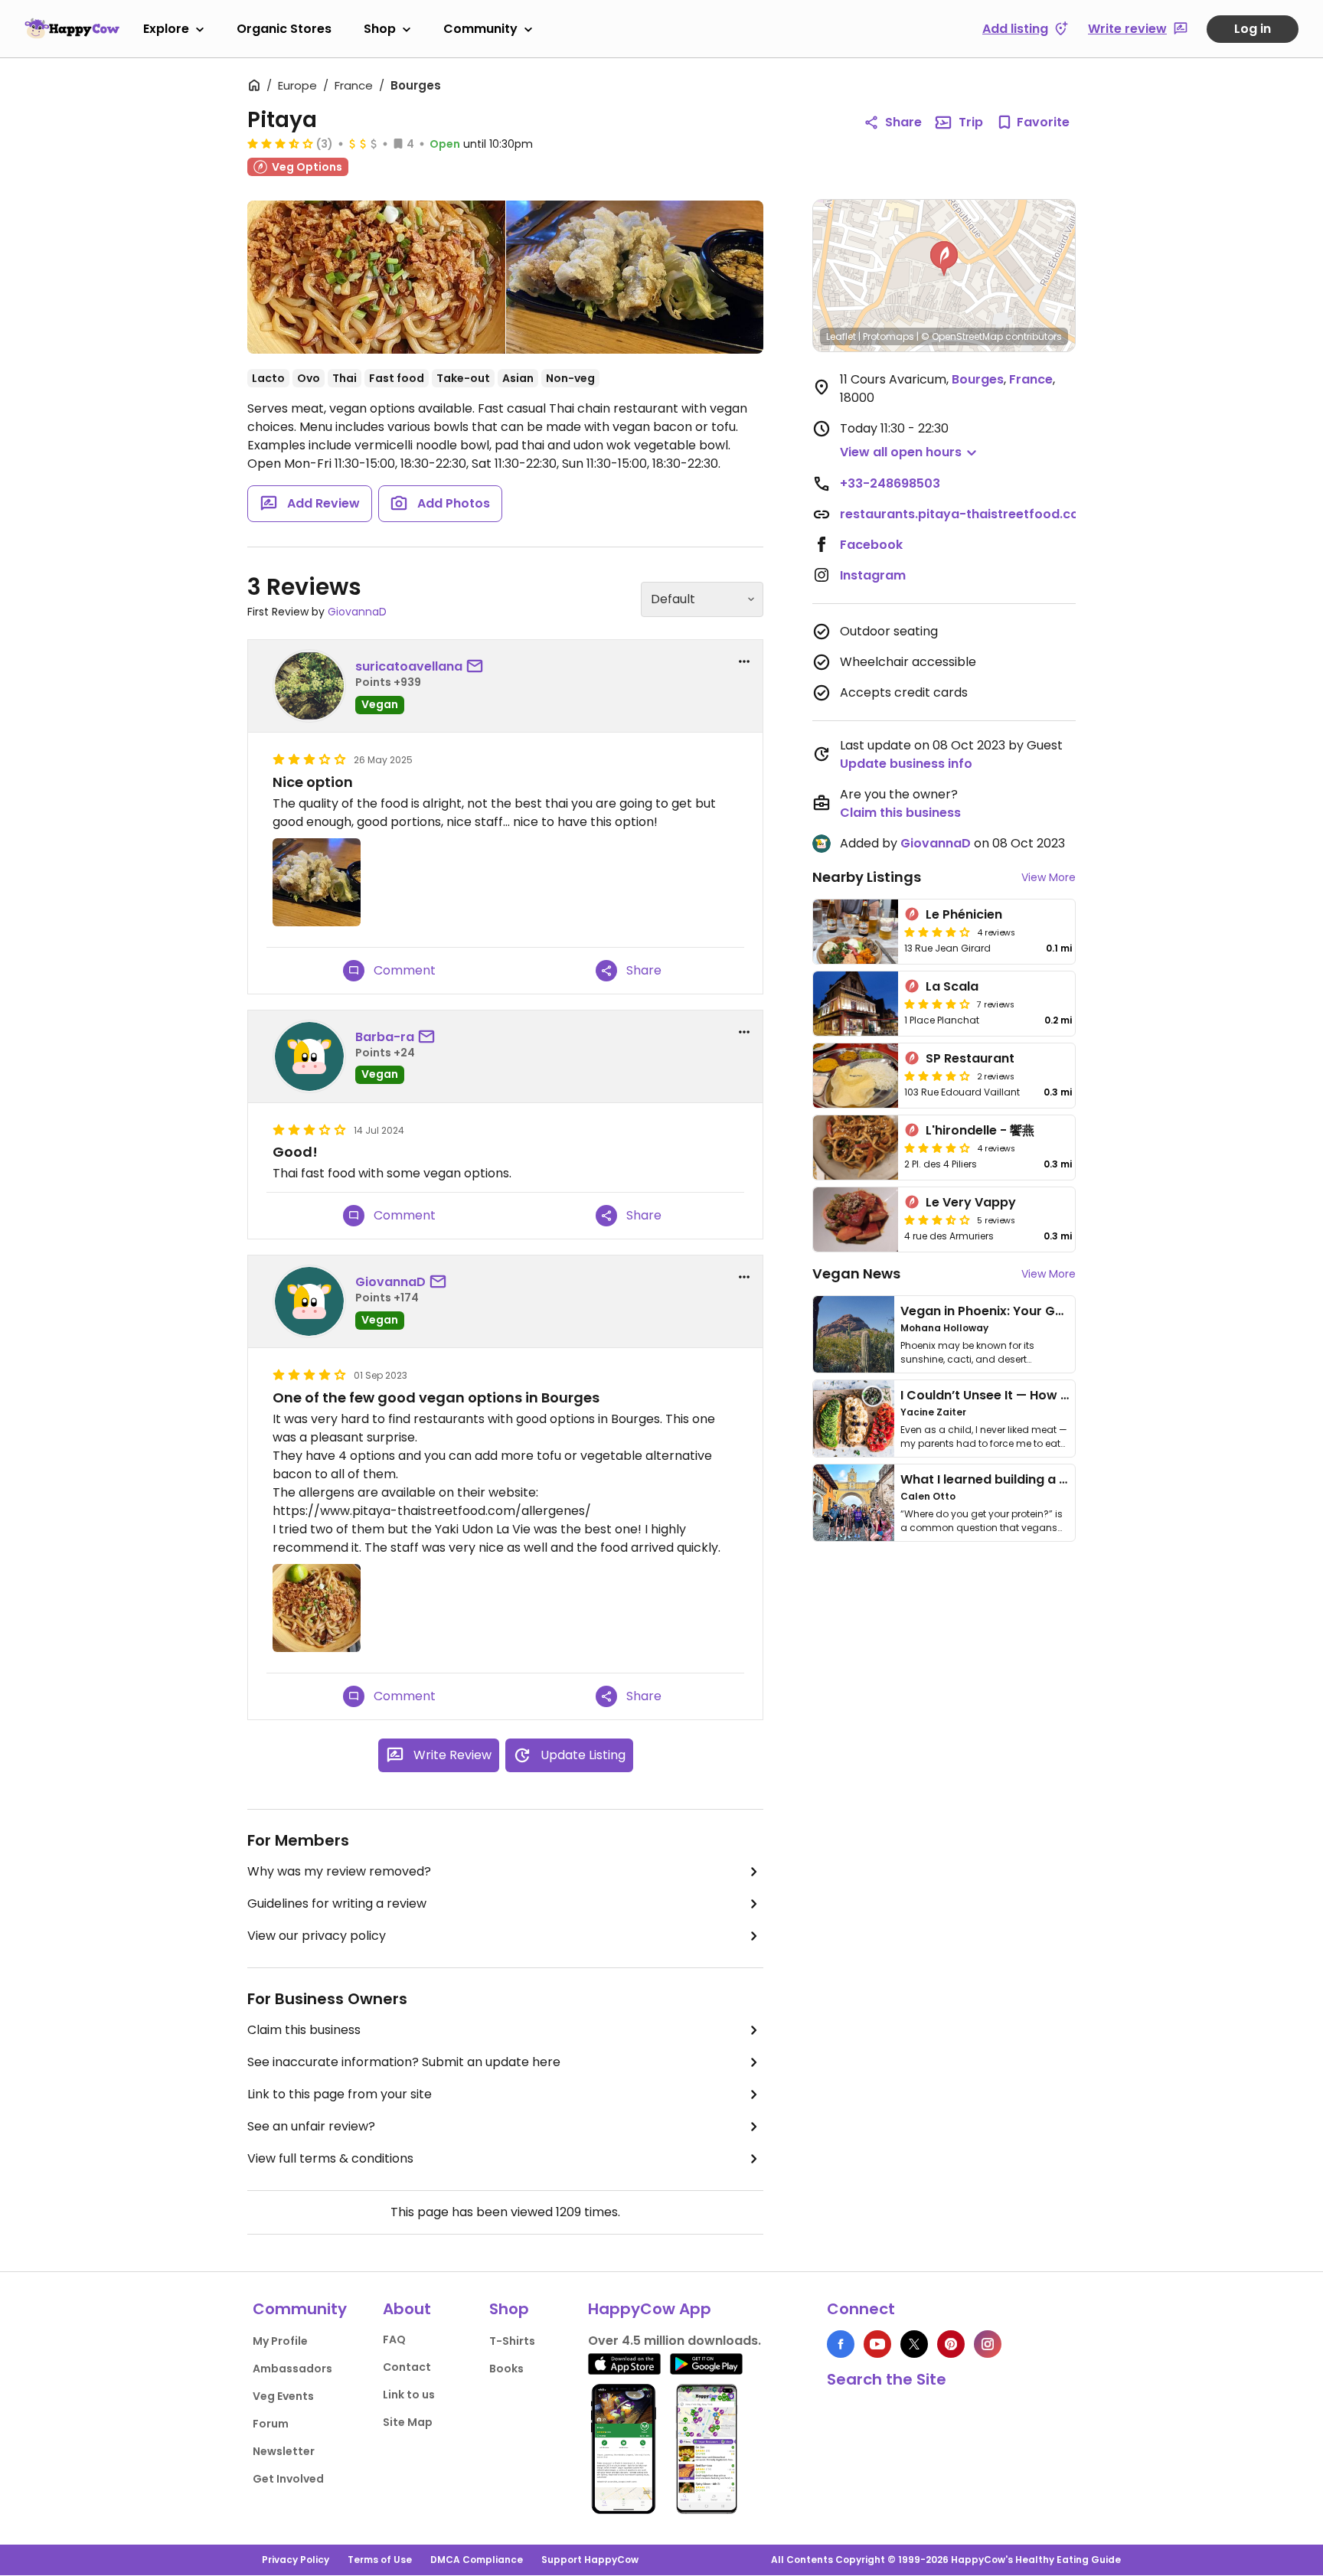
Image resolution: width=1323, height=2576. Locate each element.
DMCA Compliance (477, 2560)
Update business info (906, 764)
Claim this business (304, 2030)
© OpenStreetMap (962, 336)
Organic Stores (284, 29)
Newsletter (284, 2451)
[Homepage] (72, 28)
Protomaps (889, 336)
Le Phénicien (964, 914)
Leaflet (841, 336)
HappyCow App (650, 2309)
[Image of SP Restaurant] (856, 1076)
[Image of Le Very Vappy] (856, 1219)
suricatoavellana (409, 666)
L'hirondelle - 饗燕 (980, 1130)
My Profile (280, 2341)
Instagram (873, 575)
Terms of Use (380, 2560)
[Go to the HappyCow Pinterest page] (951, 2344)
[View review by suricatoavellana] (309, 686)
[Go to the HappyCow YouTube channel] (877, 2344)
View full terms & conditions (330, 2158)
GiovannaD (357, 612)
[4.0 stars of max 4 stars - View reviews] (937, 932)
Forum (271, 2424)
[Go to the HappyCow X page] (914, 2344)
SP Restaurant (970, 1058)
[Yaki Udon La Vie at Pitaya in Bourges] (376, 277)
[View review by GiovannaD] (309, 1301)
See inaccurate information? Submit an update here (404, 2062)
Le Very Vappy (971, 1202)
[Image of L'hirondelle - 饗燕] (856, 1148)
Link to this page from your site (340, 2094)
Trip (971, 122)
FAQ (394, 2339)
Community (480, 29)
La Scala (952, 986)
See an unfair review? (311, 2126)
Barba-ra (385, 1037)
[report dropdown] (744, 661)
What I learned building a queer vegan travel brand (1060, 1479)
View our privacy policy (317, 1936)
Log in (1253, 29)
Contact (407, 2367)
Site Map (408, 2422)
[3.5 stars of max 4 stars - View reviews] (280, 143)
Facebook (871, 545)
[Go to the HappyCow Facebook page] (841, 2344)
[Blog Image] (854, 1334)
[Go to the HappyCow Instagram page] (988, 2344)
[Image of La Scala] (856, 1004)
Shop (380, 29)
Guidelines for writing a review (337, 1903)
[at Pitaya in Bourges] (635, 277)
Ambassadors (292, 2369)
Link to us (409, 2395)
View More (1049, 877)
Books (506, 2369)
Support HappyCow (590, 2560)
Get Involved (288, 2479)
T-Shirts (512, 2341)
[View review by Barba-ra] (309, 1056)
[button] (944, 259)
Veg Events (283, 2396)
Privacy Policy (296, 2560)
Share (903, 122)
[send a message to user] (478, 667)
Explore (166, 29)
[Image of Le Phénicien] (856, 932)
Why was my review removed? (339, 1871)
